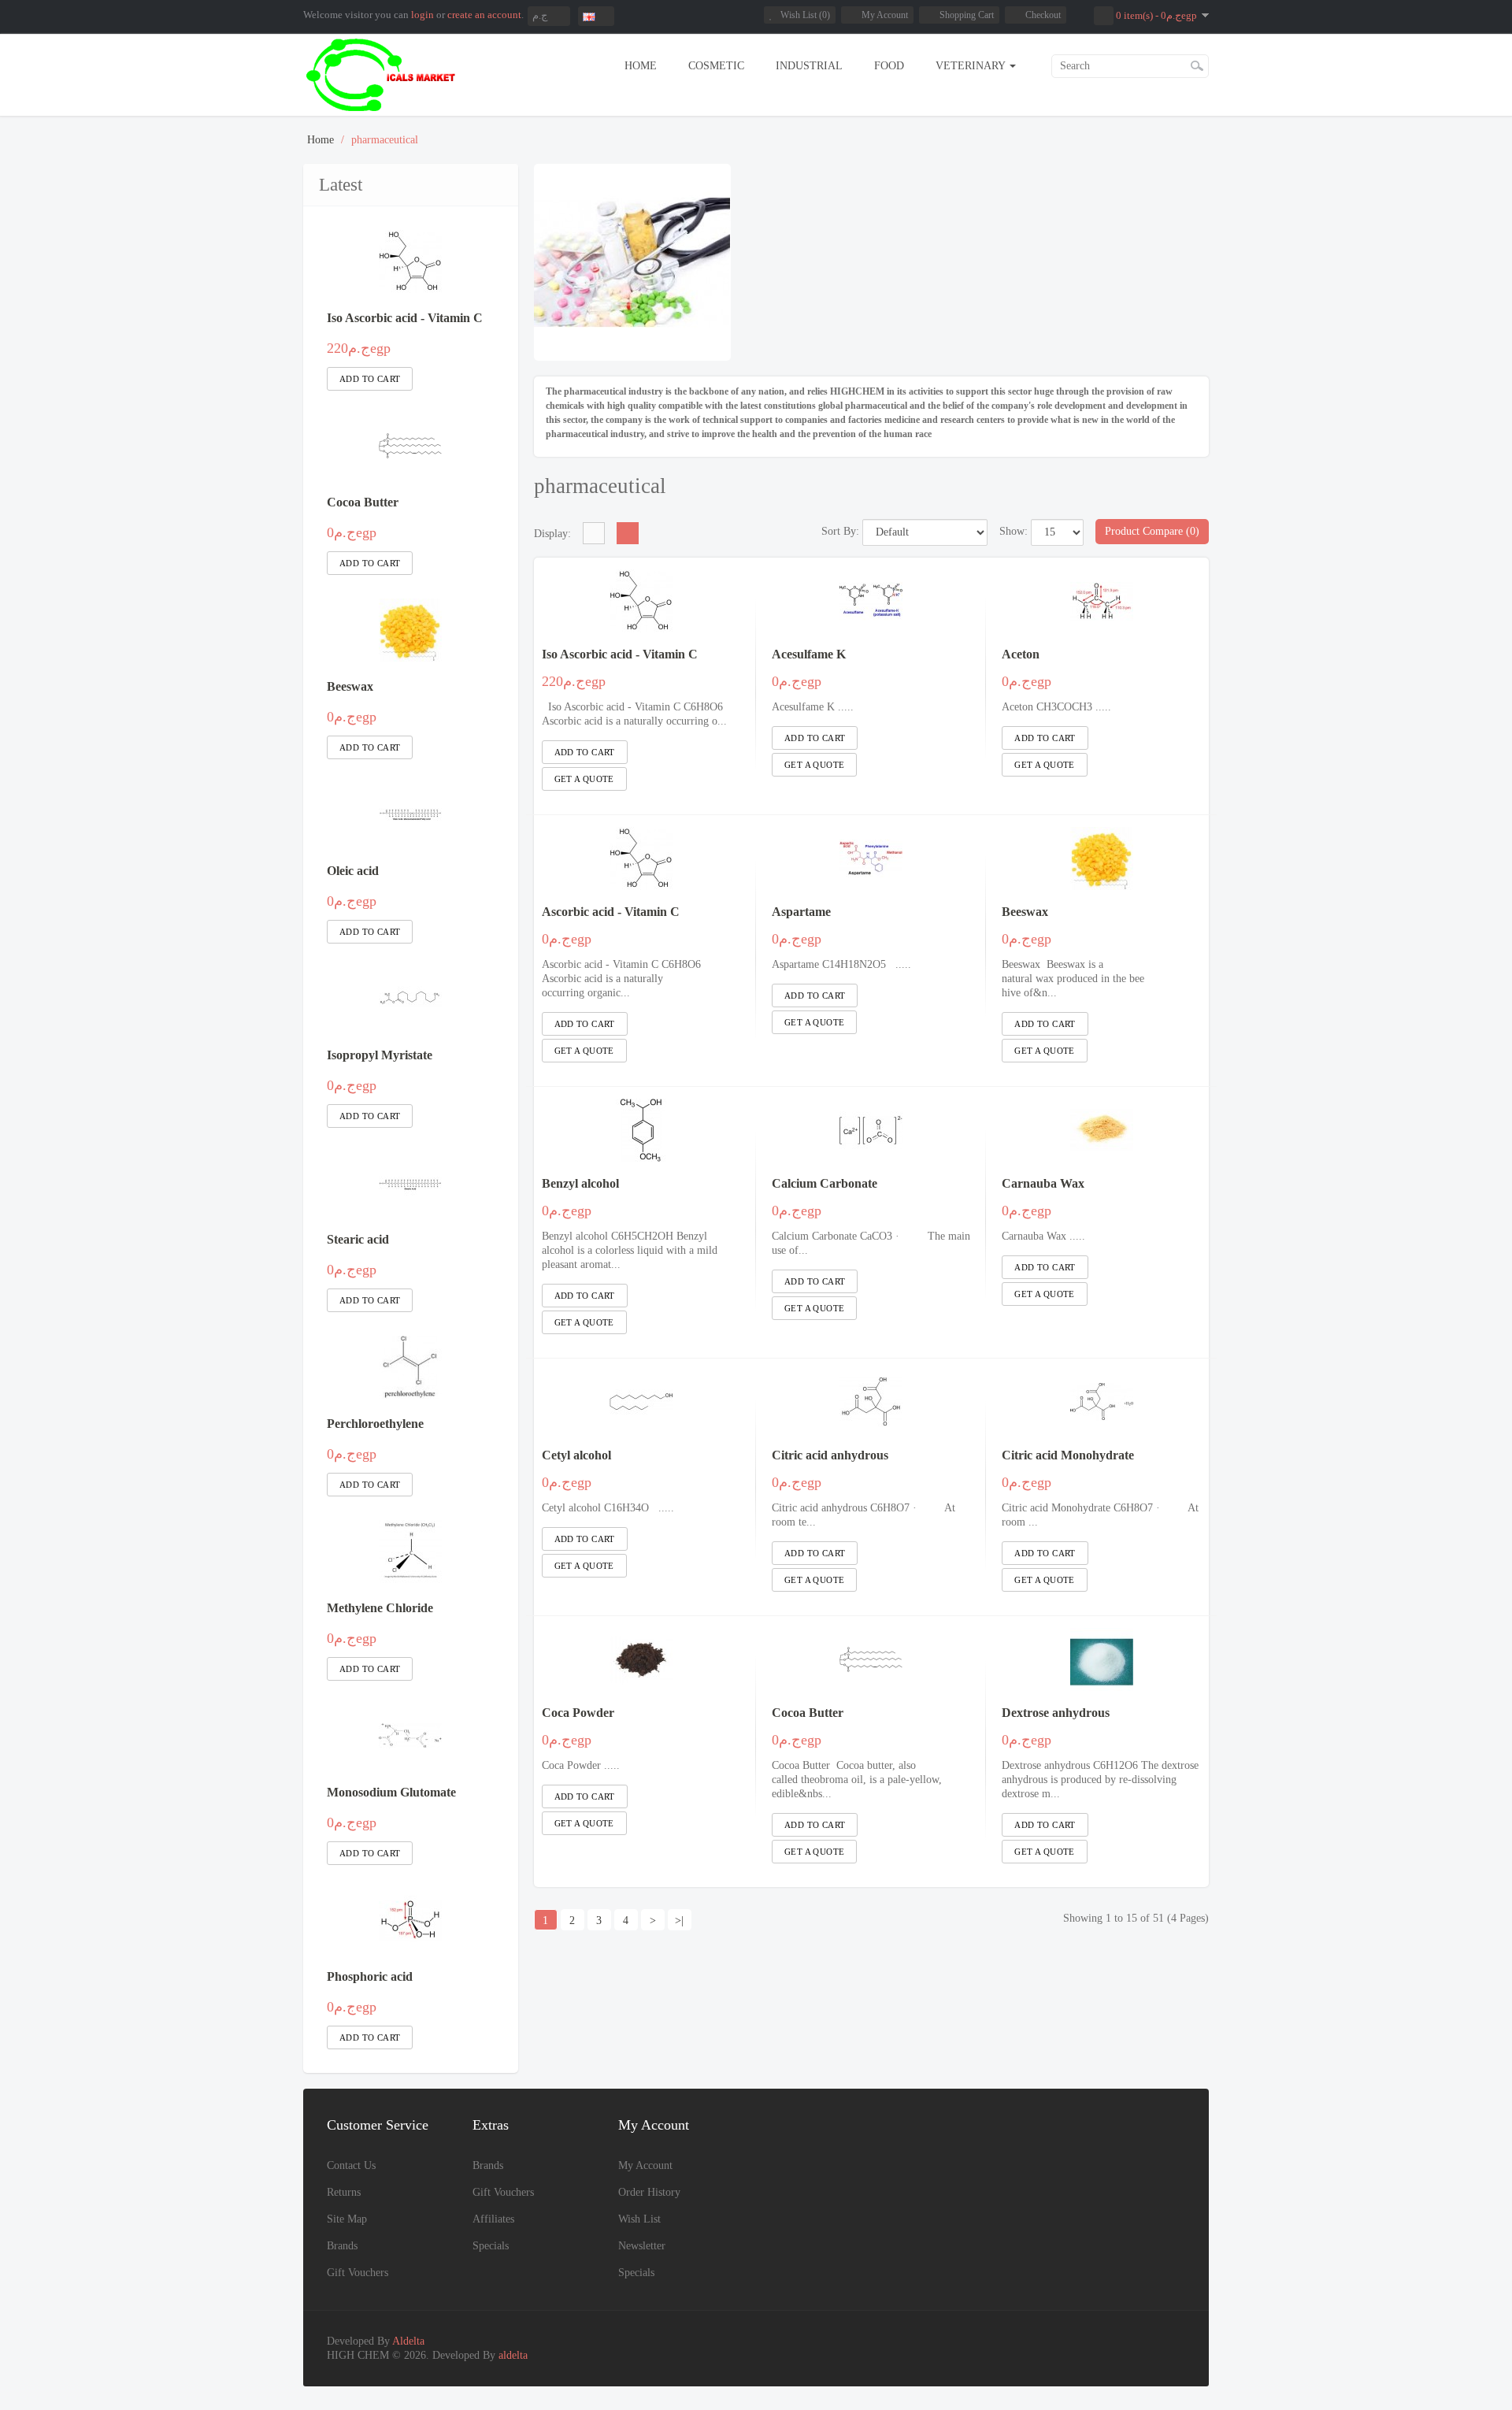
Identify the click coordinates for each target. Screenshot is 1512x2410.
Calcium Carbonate (825, 1183)
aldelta (513, 2355)
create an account (484, 15)
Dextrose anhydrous (1056, 1713)
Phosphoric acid (370, 1976)
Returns (344, 2192)
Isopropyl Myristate (380, 1055)
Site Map (347, 2219)
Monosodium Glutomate (391, 1792)
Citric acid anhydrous (830, 1455)
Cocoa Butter (363, 502)
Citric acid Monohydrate (1068, 1455)
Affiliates (493, 2219)
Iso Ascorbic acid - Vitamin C (405, 318)
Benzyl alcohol (580, 1183)
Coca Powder (578, 1713)
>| (679, 1921)
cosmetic (716, 66)
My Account (885, 15)
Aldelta (408, 2341)
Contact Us (351, 2165)
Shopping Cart (967, 15)
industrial (809, 66)
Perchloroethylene (375, 1424)
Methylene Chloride (380, 1608)
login (422, 15)
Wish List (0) (805, 15)
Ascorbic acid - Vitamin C (611, 912)
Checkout (1043, 15)
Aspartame (801, 912)
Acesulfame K (809, 654)
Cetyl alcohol (576, 1455)
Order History (649, 2192)
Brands (342, 2246)
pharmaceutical (385, 140)
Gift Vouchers (358, 2273)
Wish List (639, 2219)
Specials (491, 2246)
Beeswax (350, 686)
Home (641, 66)
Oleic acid (353, 871)
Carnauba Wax (1043, 1183)
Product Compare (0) (1152, 531)
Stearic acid (358, 1239)
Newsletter (642, 2246)
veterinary (972, 66)
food (889, 66)
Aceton (1021, 654)
